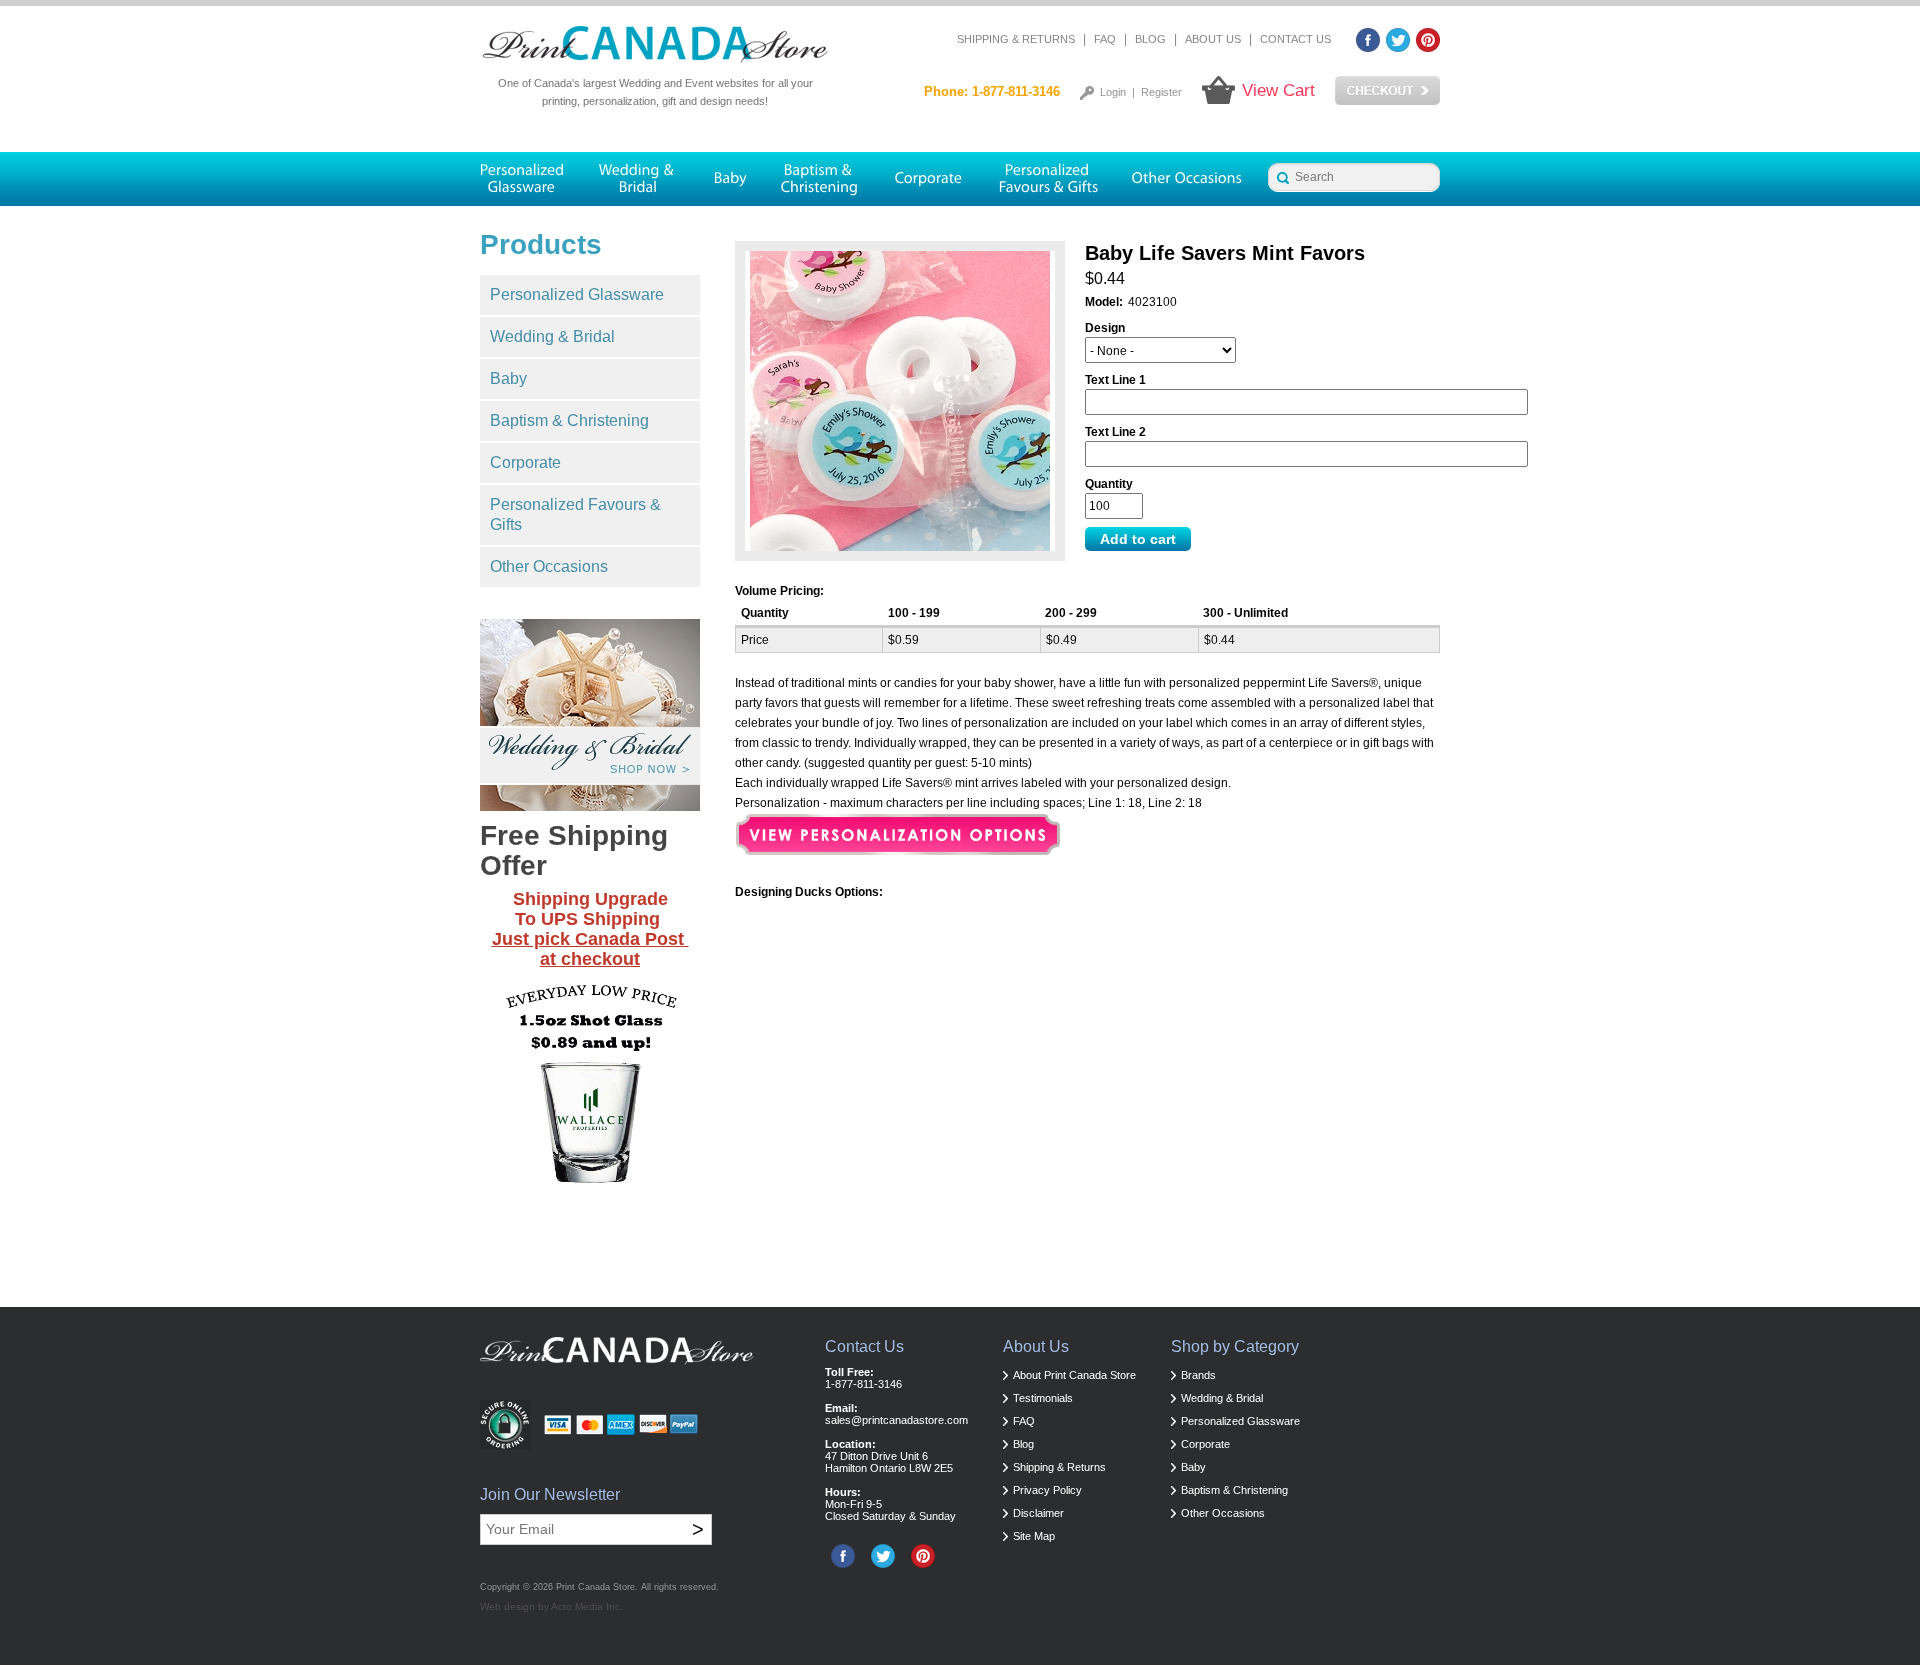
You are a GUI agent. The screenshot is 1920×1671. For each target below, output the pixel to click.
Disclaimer (1038, 1513)
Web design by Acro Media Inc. (551, 1606)
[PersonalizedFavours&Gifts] (1049, 179)
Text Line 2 (1115, 432)
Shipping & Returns (1016, 39)
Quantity (1109, 484)
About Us (1213, 39)
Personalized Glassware (577, 294)
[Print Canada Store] (655, 45)
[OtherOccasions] (1188, 179)
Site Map (1034, 1536)
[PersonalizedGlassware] (530, 179)
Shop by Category (1235, 1346)
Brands (1198, 1375)
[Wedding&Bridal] (638, 179)
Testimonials (1043, 1398)
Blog (1150, 39)
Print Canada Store (595, 1587)
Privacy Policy (1047, 1490)
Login (1113, 92)
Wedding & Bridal (552, 336)
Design (1105, 328)
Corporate (525, 462)
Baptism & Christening (569, 420)
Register (1161, 92)
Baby (508, 378)
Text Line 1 (1115, 380)
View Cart (1278, 90)
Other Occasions (549, 566)
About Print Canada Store (1074, 1375)
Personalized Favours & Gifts (575, 514)
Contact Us (1295, 39)
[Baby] (729, 179)
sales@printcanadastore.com (896, 1420)
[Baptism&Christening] (820, 179)
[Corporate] (929, 179)
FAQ (1105, 39)
